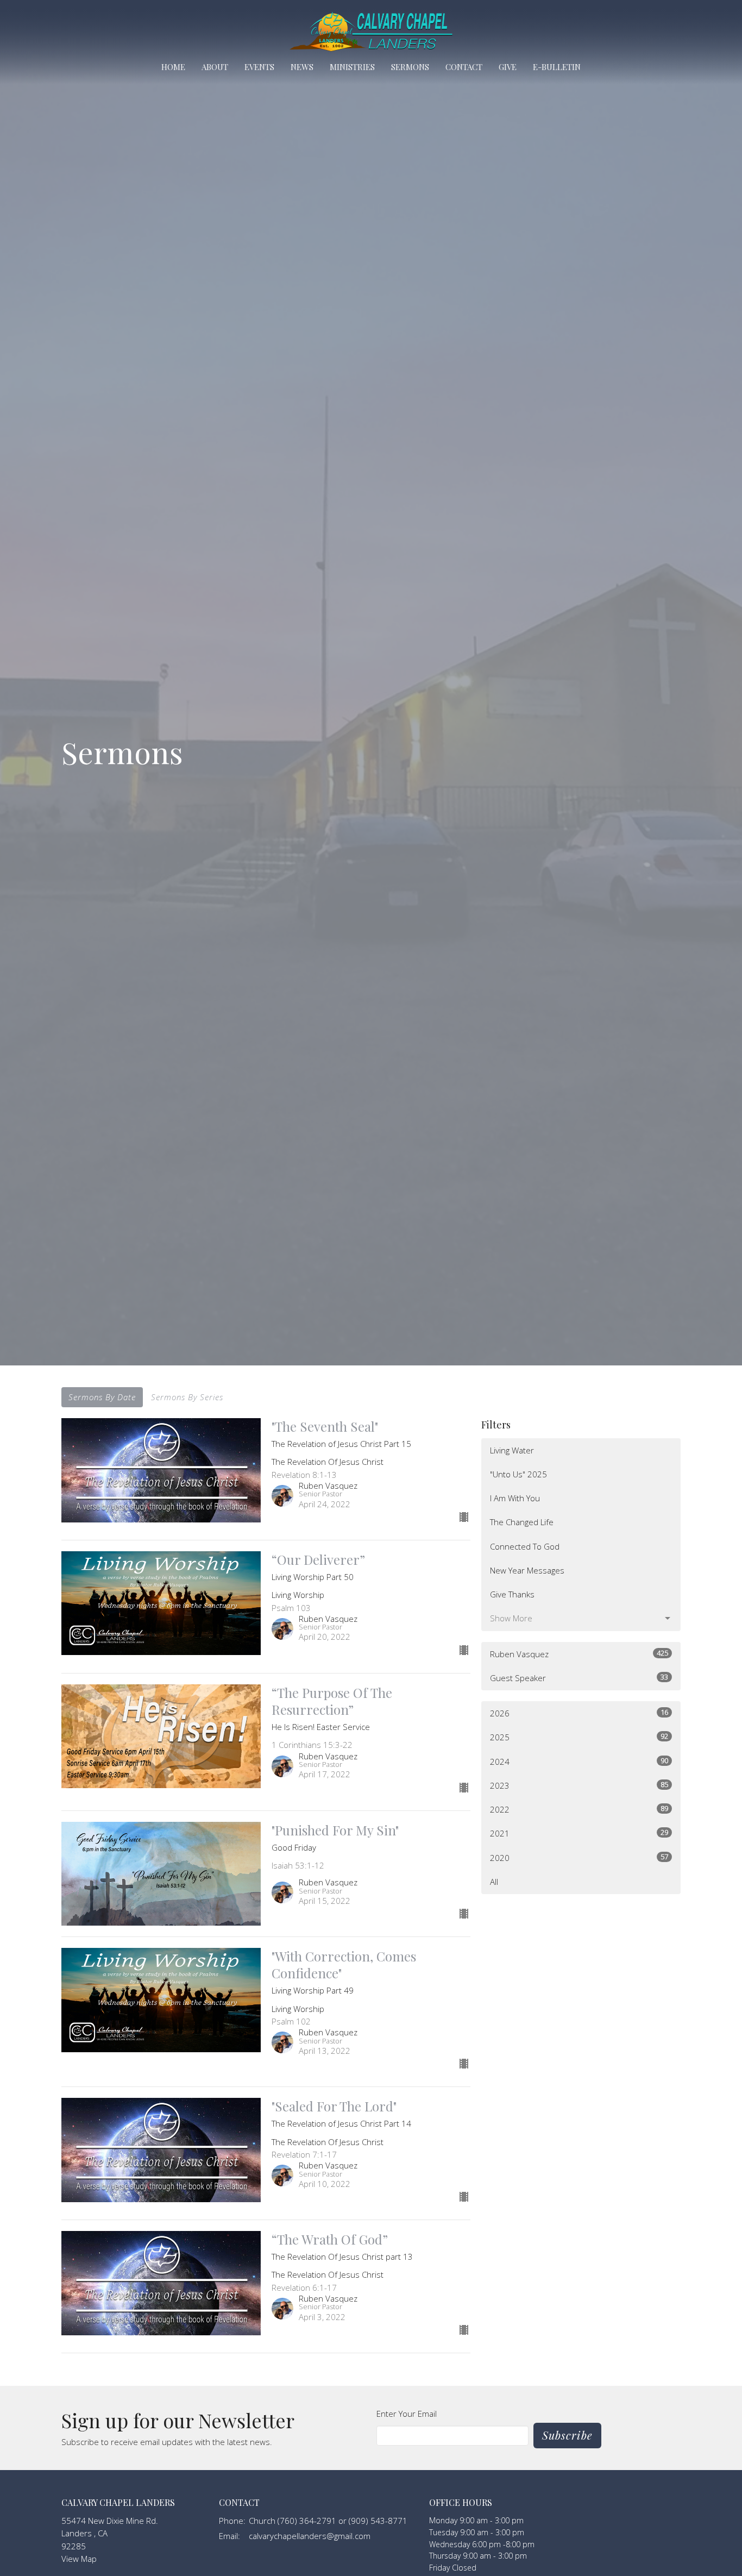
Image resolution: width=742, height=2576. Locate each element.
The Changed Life (522, 1522)
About (215, 67)
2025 (579, 1737)
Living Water (512, 1450)
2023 (579, 1785)
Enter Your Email (407, 2414)
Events (259, 67)
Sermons (410, 67)
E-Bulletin (557, 67)
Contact (464, 67)
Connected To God (525, 1546)
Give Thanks (512, 1594)
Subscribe (567, 2435)
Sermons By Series (187, 1397)
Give (508, 67)
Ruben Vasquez (579, 1654)
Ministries (352, 67)
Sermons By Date (102, 1397)
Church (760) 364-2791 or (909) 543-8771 (328, 2521)
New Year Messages (527, 1570)
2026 (579, 1713)
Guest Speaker (579, 1678)
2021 (579, 1833)
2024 (579, 1761)
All (494, 1882)
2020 (579, 1857)
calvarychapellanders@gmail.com (310, 2536)
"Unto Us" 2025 (518, 1474)
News (302, 67)
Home (173, 67)
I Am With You (515, 1498)
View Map (79, 2559)
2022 (579, 1809)
